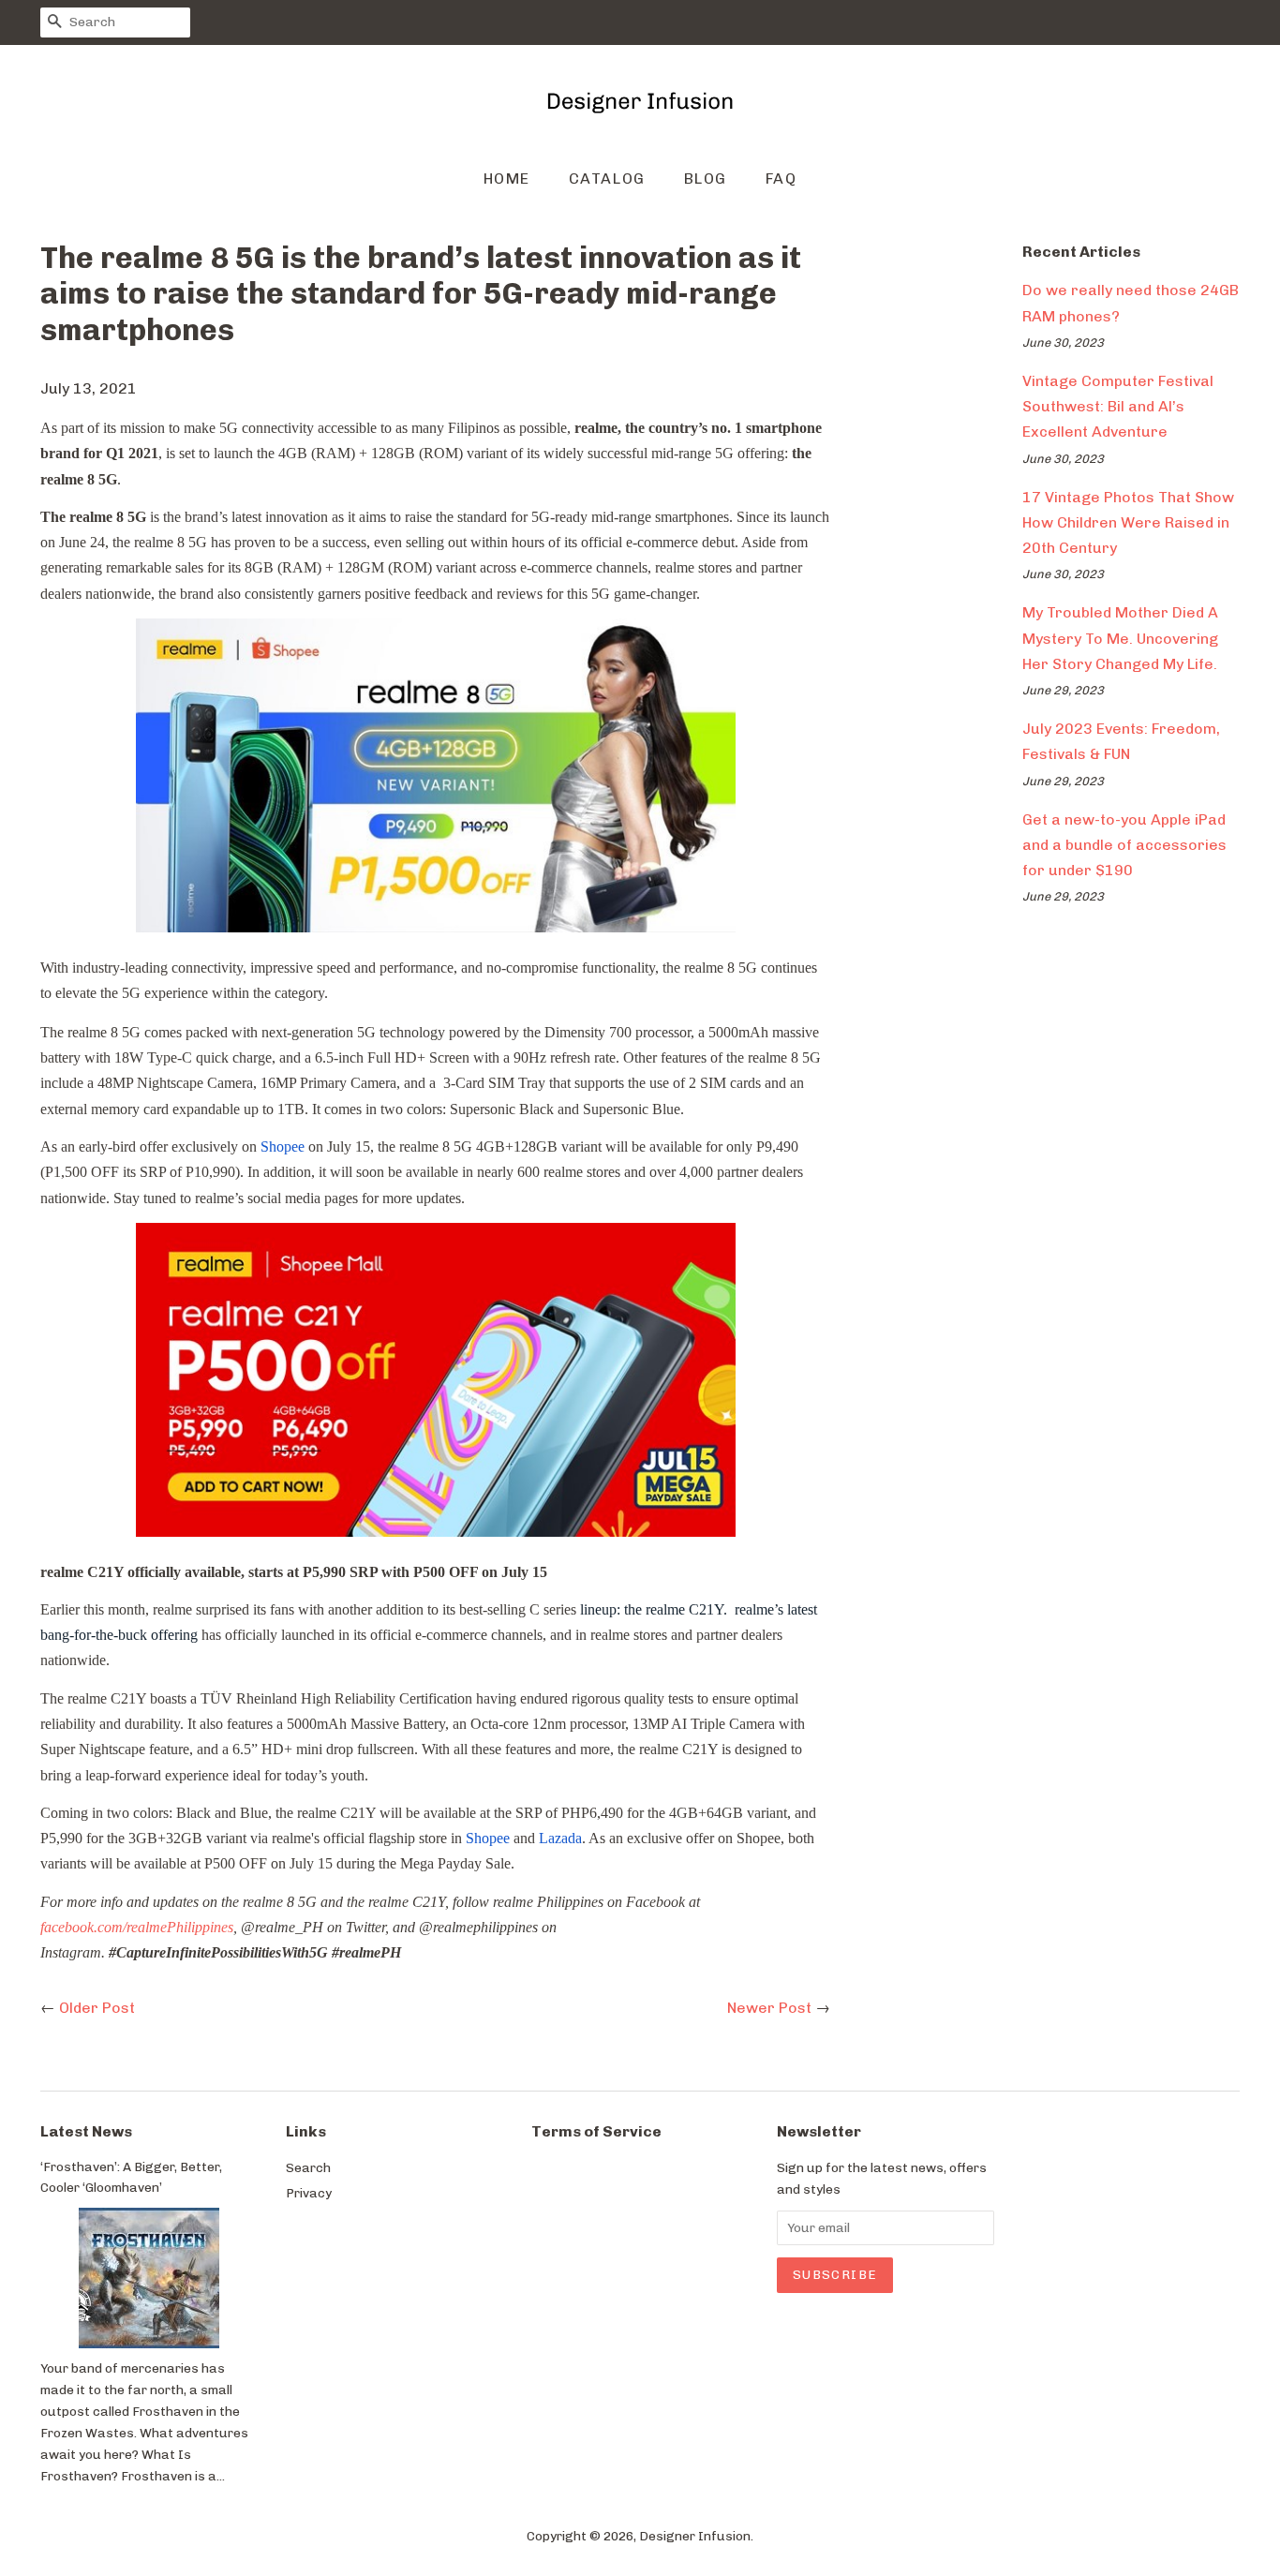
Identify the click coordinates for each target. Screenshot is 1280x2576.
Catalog (607, 179)
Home (507, 179)
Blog (706, 179)
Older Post (97, 2008)
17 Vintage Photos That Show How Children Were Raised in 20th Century (1128, 522)
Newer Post (769, 2008)
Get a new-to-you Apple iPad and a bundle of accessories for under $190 (1124, 845)
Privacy (309, 2193)
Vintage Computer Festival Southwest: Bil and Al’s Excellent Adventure (1118, 406)
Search (308, 2167)
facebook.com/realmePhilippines (137, 1927)
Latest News (86, 2131)
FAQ (781, 179)
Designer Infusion (695, 2536)
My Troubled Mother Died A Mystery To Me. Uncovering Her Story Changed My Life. (1120, 638)
